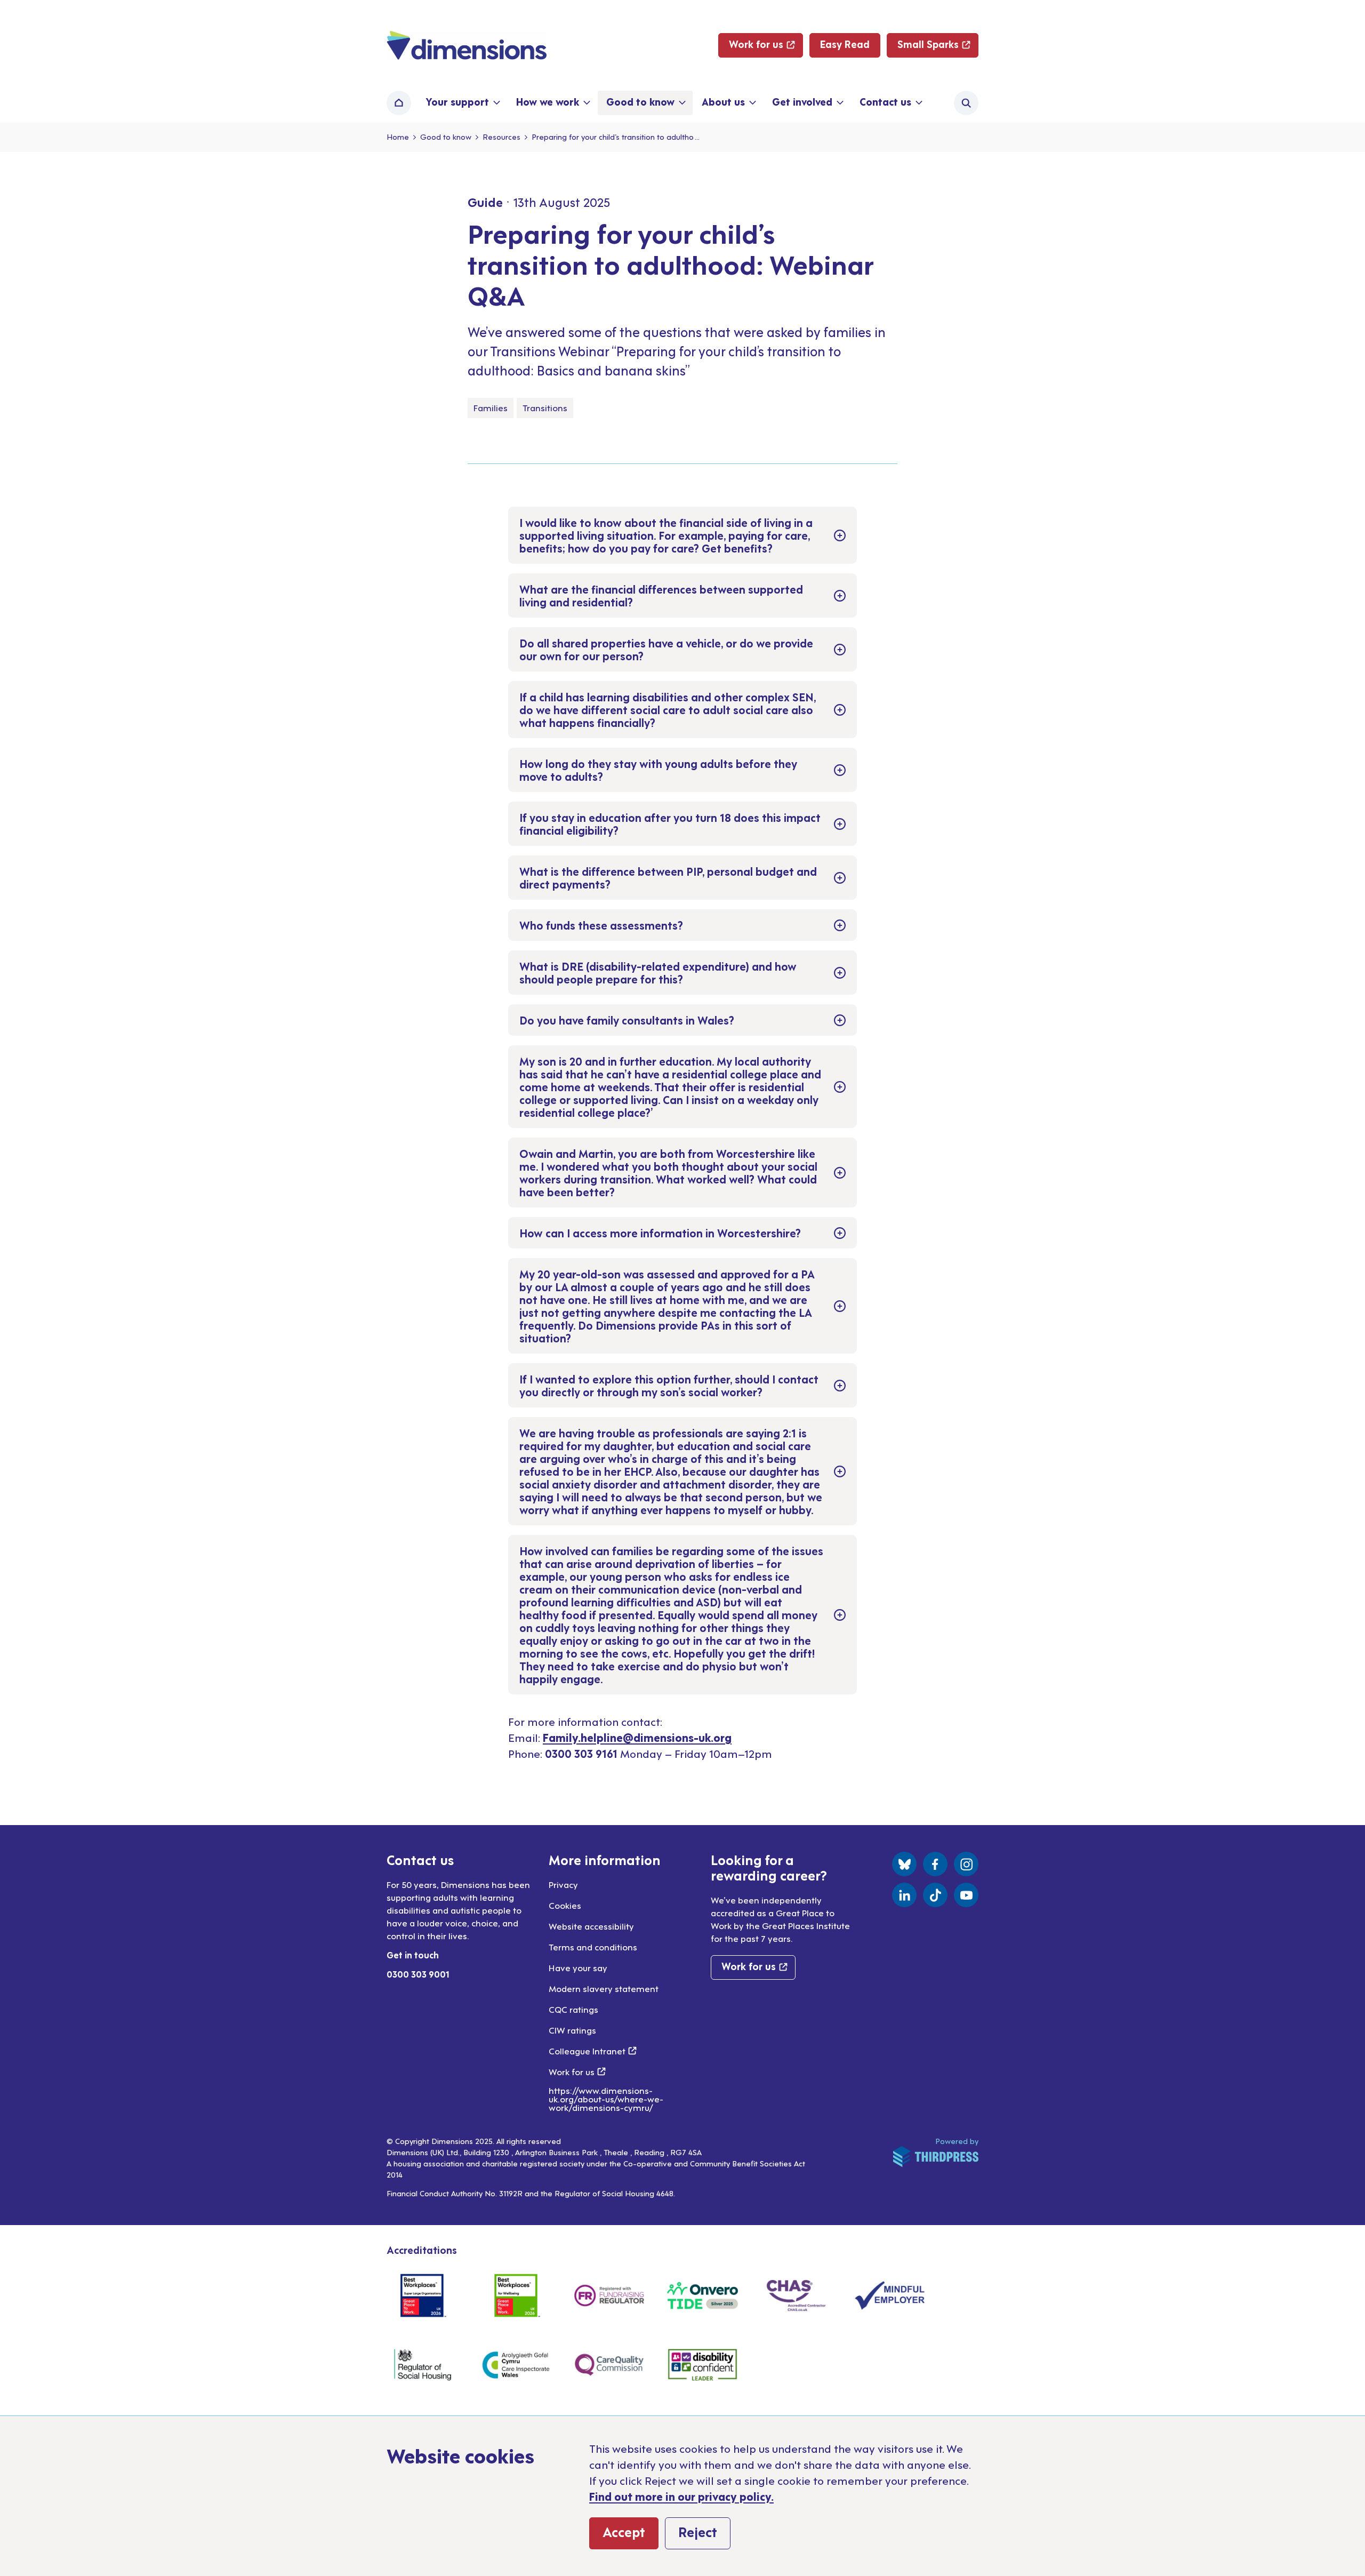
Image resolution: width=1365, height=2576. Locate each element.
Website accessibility (591, 1926)
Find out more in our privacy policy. (681, 2496)
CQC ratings (573, 2009)
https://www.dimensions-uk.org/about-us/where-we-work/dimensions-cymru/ (606, 2099)
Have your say (578, 1967)
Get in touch (413, 1955)
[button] (462, 103)
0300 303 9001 (418, 1974)
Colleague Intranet (593, 2051)
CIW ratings (572, 2030)
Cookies (565, 1905)
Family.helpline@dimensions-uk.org (637, 1737)
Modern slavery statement (604, 1988)
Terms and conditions (593, 1947)
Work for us (577, 2071)
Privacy (563, 1884)
